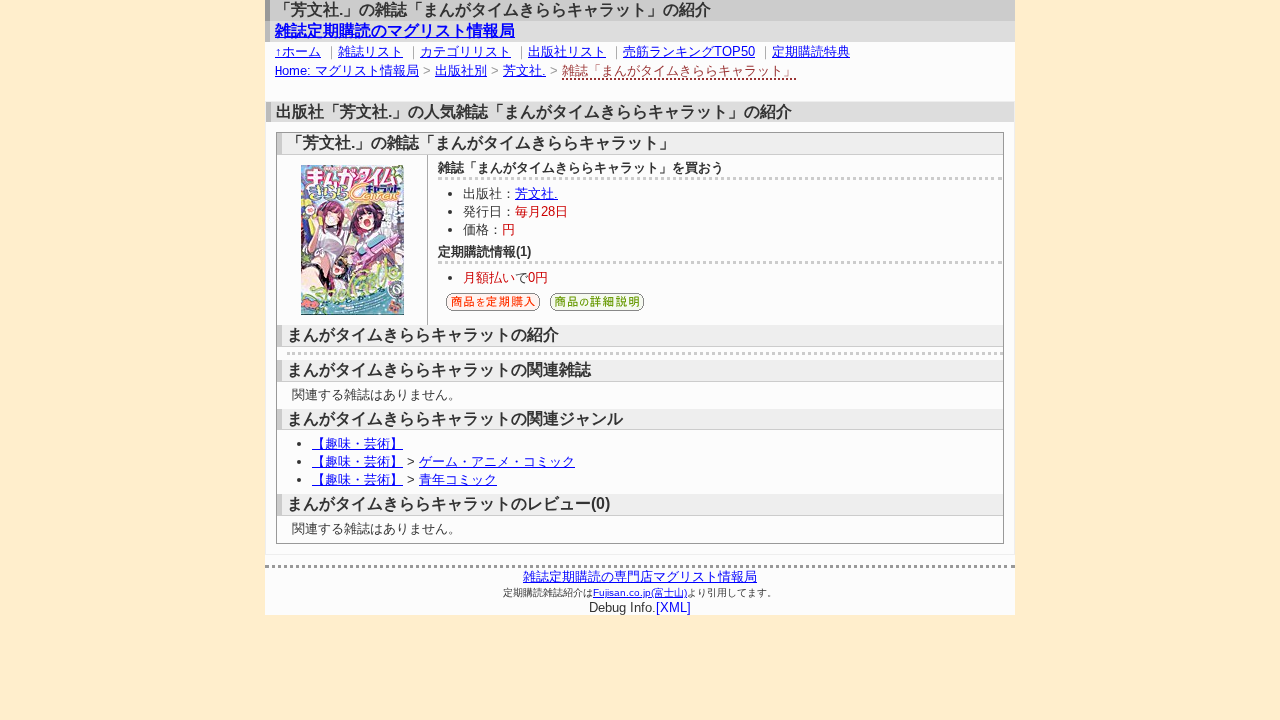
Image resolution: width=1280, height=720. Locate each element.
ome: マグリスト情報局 (347, 70)
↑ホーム (298, 51)
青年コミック (458, 479)
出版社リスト (567, 51)
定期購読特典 (811, 51)
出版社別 (461, 70)
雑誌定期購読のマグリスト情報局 (395, 30)
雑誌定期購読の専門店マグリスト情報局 (640, 576)
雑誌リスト (370, 51)
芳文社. (524, 70)
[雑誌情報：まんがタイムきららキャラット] (597, 307)
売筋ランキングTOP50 (689, 51)
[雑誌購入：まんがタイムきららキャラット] (493, 307)
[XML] (673, 607)
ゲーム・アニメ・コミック (497, 461)
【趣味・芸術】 (357, 443)
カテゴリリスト (465, 51)
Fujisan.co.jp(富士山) (640, 592)
